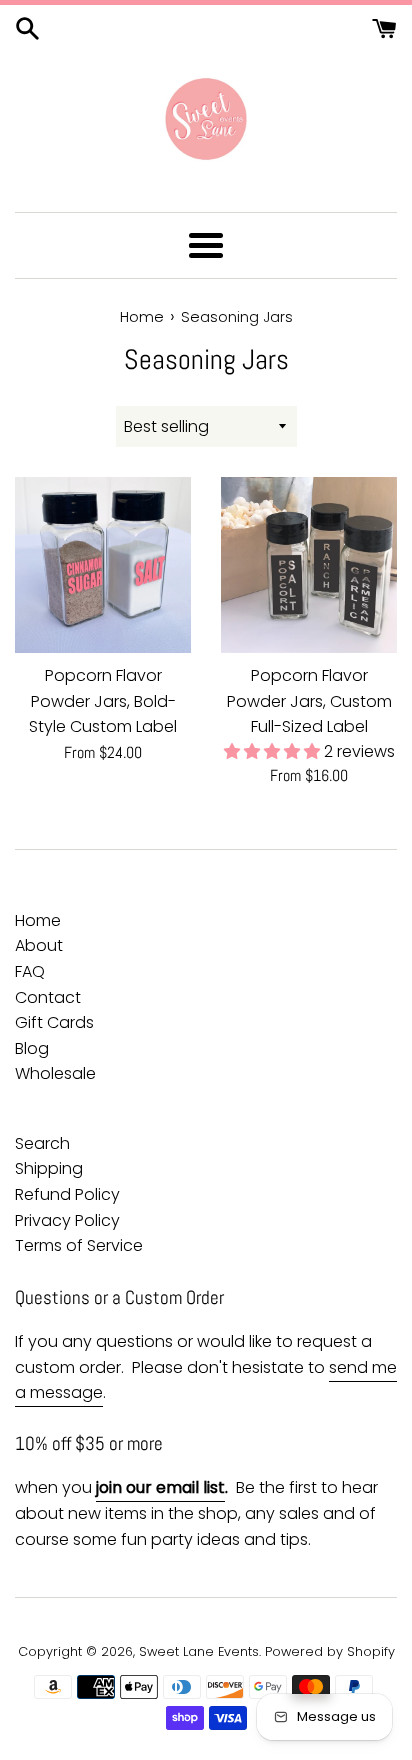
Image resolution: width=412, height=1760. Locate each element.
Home (38, 920)
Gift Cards (54, 1022)
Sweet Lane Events (199, 1651)
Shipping (49, 1168)
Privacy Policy (67, 1220)
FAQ (30, 971)
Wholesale (55, 1073)
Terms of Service (79, 1245)
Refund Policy (67, 1194)
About (39, 945)
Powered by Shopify (330, 1651)
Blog (32, 1048)
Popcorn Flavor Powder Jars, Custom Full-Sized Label (309, 701)
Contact (48, 997)
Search (42, 1143)
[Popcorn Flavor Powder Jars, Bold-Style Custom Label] (103, 565)
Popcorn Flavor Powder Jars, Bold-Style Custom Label (103, 701)
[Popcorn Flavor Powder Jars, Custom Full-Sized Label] (309, 565)
